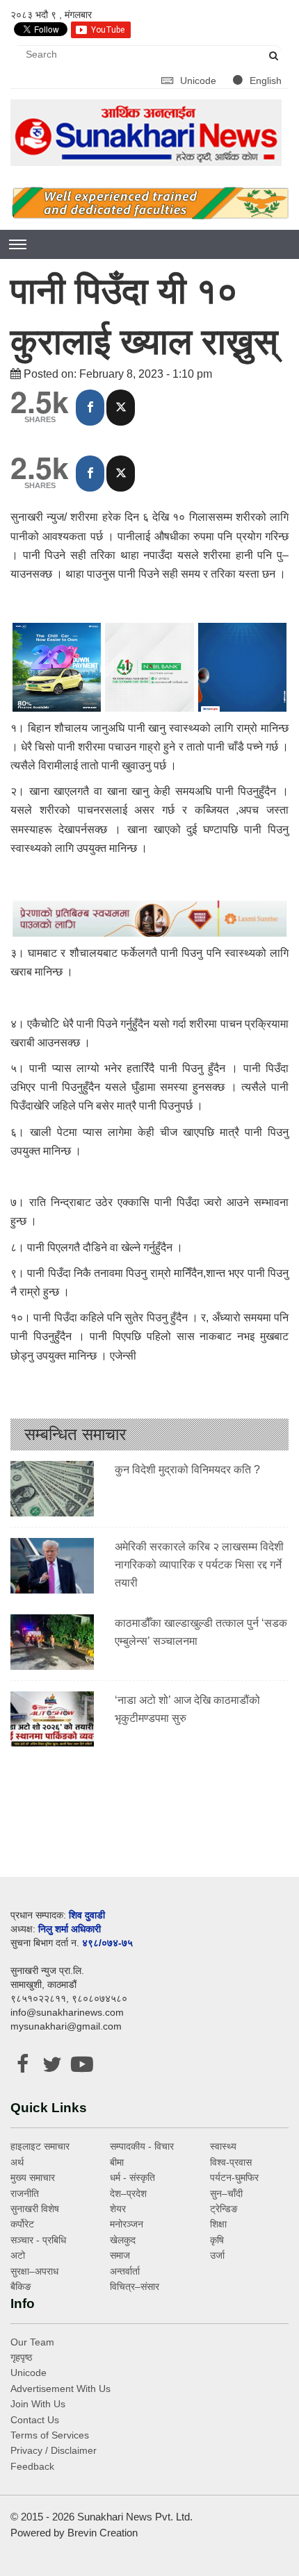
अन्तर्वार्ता (125, 2271)
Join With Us (38, 2404)
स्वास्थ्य (223, 2146)
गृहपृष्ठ (21, 2357)
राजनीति (25, 2193)
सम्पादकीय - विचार (142, 2146)
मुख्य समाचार (33, 2177)
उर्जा (217, 2255)
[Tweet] (121, 408)
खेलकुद (123, 2240)
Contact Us (35, 2420)
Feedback (32, 2466)
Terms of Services (50, 2435)
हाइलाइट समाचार (40, 2146)
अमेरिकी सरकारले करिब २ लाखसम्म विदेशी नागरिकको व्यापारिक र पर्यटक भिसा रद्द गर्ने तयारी (199, 1564)
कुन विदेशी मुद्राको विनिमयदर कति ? (187, 1470)
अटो (18, 2255)
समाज (120, 2255)
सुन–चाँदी (226, 2193)
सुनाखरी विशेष (35, 2209)
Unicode (200, 81)
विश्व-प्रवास (231, 2162)
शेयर (118, 2209)
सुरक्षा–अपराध (34, 2271)
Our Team (32, 2342)
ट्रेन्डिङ (224, 2209)
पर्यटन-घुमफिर (234, 2177)
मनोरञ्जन (127, 2224)
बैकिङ (21, 2286)
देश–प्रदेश (128, 2193)
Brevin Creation (103, 2533)
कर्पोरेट (22, 2224)
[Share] (90, 408)
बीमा (117, 2162)
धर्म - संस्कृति (132, 2177)
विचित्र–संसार (135, 2286)
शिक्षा (218, 2224)
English (266, 81)
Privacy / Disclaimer (54, 2450)
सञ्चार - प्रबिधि (38, 2240)
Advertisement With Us (60, 2389)
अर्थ (17, 2162)
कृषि (217, 2240)
